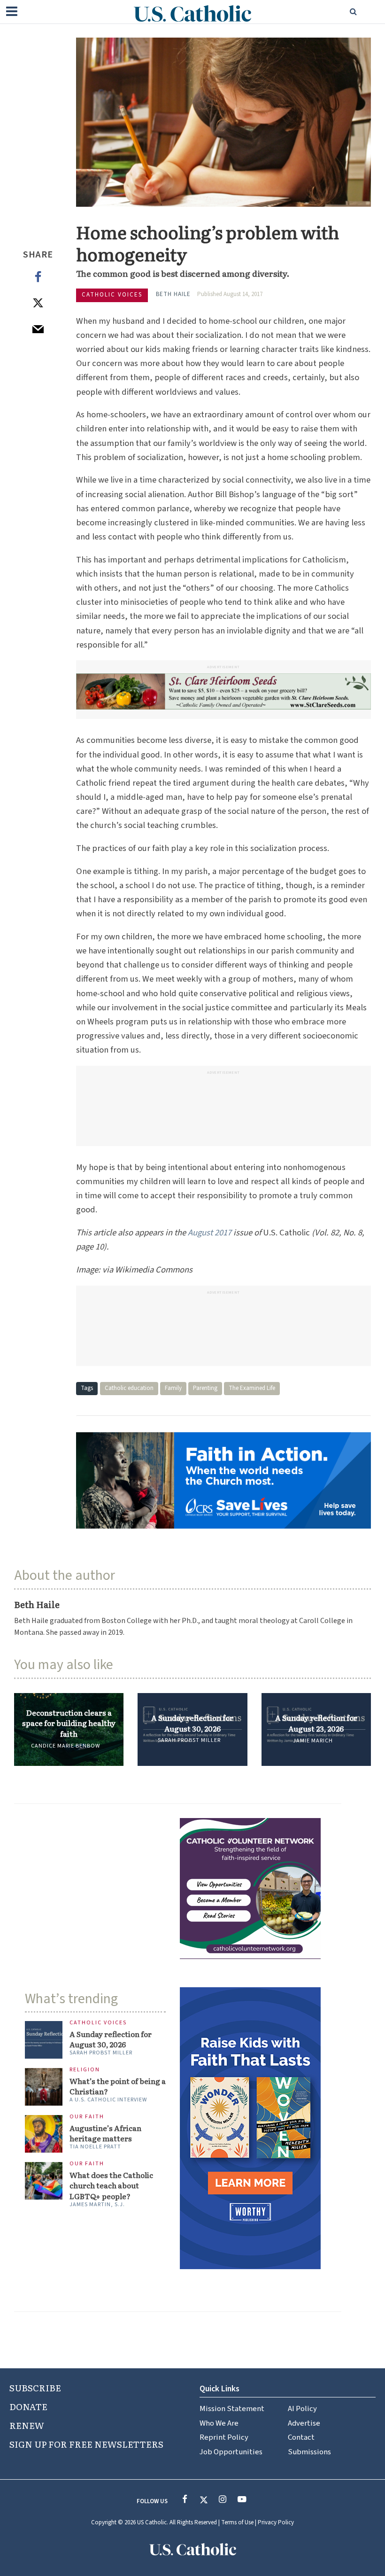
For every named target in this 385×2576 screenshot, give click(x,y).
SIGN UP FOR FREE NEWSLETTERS (86, 2444)
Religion (85, 2070)
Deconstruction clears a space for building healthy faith (69, 1723)
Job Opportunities (231, 2452)
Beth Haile (173, 294)
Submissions (309, 2452)
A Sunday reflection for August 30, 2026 (192, 1723)
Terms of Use (237, 2522)
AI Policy (302, 2409)
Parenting (205, 1388)
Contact (301, 2437)
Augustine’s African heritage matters (105, 2133)
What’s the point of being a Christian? (118, 2086)
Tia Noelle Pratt (95, 2147)
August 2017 (210, 1233)
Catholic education (129, 1388)
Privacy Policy (276, 2522)
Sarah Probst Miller (189, 1740)
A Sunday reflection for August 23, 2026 (316, 1723)
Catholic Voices (112, 295)
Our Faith (87, 2117)
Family (173, 1388)
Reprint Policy (224, 2437)
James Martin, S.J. (97, 2205)
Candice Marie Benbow (65, 1746)
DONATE (28, 2406)
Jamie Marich (313, 1741)
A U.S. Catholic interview (108, 2100)
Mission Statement (232, 2409)
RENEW (27, 2425)
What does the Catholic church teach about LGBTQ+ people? (111, 2186)
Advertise (304, 2423)
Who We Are (219, 2423)
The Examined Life (252, 1388)
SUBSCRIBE (35, 2388)
